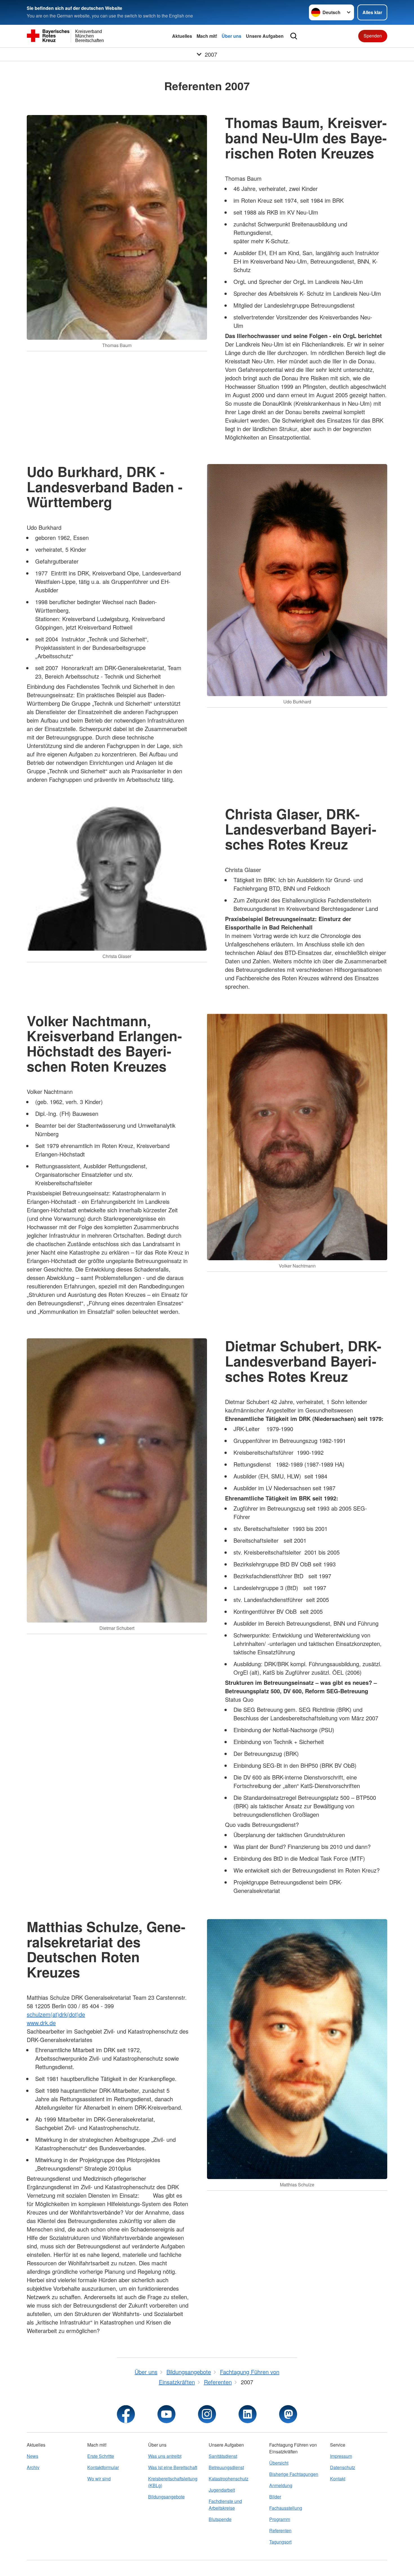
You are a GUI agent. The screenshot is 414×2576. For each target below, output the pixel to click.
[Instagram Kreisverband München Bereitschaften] (207, 2414)
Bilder (275, 2497)
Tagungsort (280, 2542)
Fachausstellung (286, 2508)
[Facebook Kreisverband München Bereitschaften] (126, 2414)
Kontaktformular (103, 2467)
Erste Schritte (101, 2456)
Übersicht (279, 2463)
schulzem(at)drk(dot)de (56, 2014)
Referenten (280, 2530)
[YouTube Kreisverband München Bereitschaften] (166, 2414)
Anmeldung (281, 2485)
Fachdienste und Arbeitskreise (225, 2505)
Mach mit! (207, 36)
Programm (280, 2519)
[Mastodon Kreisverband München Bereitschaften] (288, 2414)
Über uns (232, 36)
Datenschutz (343, 2467)
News (33, 2456)
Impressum (341, 2456)
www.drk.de (41, 2023)
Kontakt (338, 2479)
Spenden (373, 36)
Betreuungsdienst (226, 2467)
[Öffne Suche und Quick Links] (294, 36)
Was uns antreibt (165, 2456)
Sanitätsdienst (223, 2456)
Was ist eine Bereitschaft (173, 2467)
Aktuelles (182, 36)
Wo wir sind (99, 2479)
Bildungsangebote (166, 2497)
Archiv (33, 2467)
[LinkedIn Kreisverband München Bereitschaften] (248, 2414)
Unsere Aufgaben (265, 36)
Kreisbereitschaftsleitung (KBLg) (173, 2482)
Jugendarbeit (222, 2490)
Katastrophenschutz (229, 2479)
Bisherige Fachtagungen (294, 2474)
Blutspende (220, 2519)
